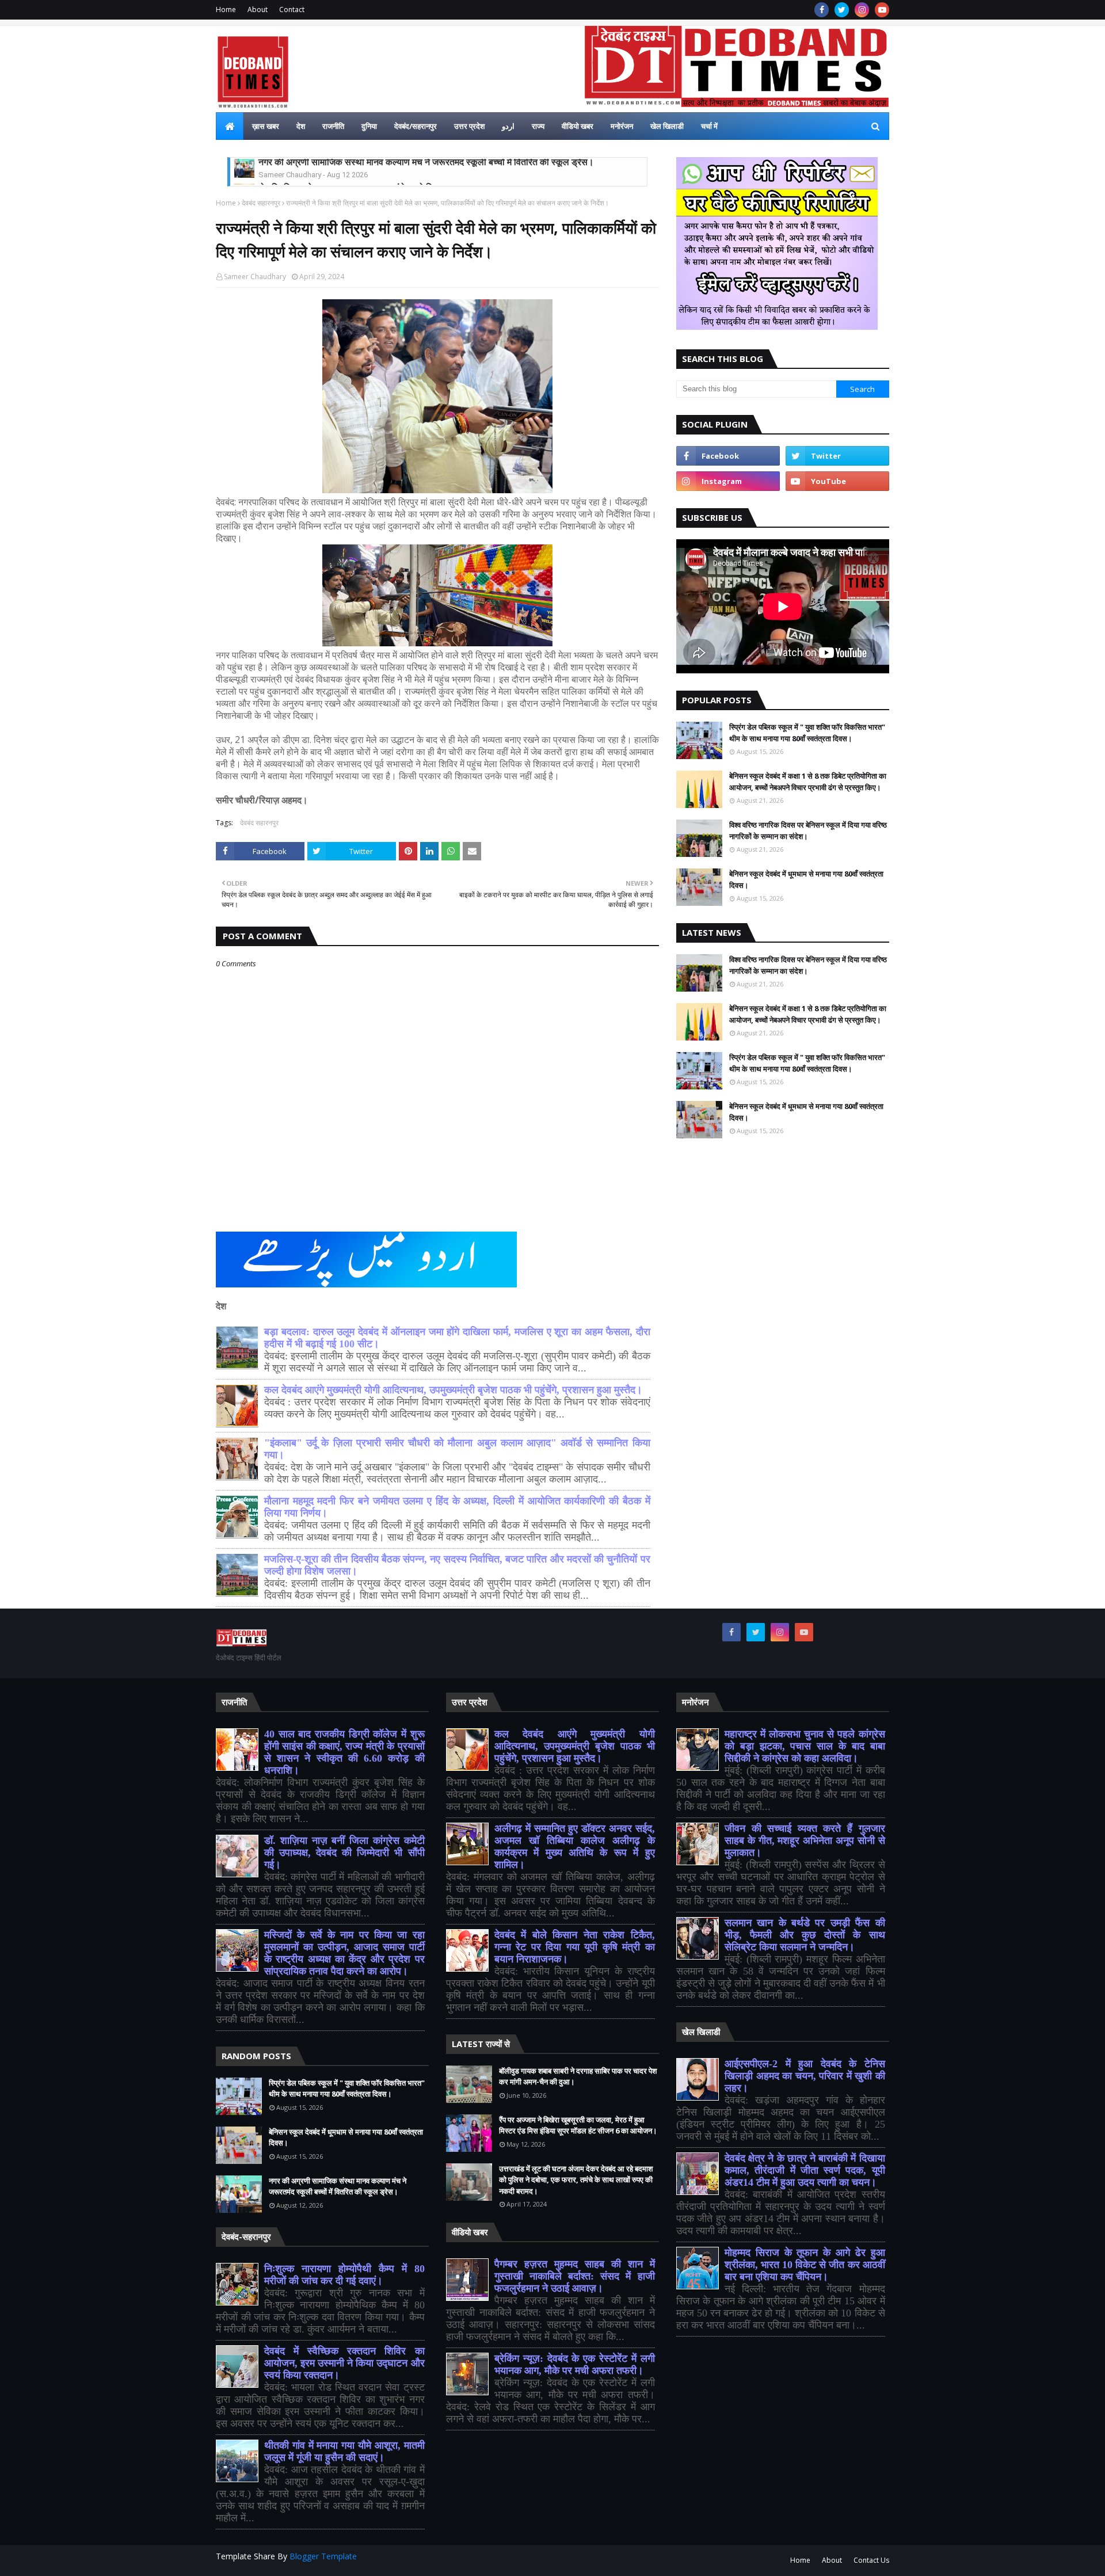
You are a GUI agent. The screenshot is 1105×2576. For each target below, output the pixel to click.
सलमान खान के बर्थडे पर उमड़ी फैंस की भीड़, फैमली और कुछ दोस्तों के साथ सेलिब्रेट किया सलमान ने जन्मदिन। (805, 1935)
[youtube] (882, 10)
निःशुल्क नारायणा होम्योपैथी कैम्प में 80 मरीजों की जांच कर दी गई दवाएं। (344, 2275)
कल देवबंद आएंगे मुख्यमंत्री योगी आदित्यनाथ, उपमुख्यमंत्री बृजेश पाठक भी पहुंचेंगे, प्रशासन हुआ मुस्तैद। (453, 1390)
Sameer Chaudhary (255, 277)
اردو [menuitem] (508, 126)
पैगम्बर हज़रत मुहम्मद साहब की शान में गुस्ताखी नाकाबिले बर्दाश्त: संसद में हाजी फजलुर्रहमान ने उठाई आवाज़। (575, 2276)
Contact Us (871, 2560)
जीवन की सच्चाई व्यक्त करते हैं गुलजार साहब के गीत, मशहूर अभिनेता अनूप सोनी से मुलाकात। (805, 1840)
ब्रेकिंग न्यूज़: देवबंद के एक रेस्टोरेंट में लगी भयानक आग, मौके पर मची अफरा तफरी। (575, 2364)
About (258, 9)
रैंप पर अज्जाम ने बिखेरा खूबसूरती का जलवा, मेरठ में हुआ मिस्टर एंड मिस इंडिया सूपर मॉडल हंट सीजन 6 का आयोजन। (578, 2125)
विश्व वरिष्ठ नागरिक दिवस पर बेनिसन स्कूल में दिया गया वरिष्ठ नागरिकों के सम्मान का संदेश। (808, 830)
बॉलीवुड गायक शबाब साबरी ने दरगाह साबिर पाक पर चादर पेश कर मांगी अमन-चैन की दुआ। (578, 2076)
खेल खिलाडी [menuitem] (667, 126)
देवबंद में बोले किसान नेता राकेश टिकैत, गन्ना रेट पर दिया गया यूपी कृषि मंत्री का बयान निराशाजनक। (575, 1947)
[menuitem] (230, 126)
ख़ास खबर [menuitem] (266, 126)
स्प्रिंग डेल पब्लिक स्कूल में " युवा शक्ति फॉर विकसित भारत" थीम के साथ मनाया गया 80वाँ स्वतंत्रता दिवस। (807, 733)
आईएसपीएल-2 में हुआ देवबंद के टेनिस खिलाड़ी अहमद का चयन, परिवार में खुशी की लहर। (805, 2076)
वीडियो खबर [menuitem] (578, 126)
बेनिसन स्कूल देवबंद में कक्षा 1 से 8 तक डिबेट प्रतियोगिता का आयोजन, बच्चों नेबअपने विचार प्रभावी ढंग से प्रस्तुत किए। (808, 782)
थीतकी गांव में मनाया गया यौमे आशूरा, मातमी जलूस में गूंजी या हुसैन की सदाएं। (344, 2451)
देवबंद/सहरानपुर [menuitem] (416, 126)
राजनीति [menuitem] (333, 126)
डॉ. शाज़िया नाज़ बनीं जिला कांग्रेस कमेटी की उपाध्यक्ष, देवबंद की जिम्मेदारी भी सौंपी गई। (344, 1853)
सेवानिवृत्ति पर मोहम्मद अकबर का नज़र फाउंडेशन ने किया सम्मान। (365, 166)
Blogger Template (323, 2556)
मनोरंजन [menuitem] (622, 126)
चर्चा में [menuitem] (709, 126)
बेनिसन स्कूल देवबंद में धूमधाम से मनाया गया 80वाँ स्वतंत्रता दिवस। (806, 879)
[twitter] (842, 10)
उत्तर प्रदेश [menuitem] (469, 126)
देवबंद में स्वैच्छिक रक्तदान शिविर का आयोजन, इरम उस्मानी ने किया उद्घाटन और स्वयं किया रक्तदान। (344, 2363)
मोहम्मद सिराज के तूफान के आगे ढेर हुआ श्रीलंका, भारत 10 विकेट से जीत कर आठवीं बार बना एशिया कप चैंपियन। (805, 2265)
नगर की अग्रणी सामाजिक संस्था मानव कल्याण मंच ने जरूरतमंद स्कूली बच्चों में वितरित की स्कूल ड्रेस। (338, 2186)
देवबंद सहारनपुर (261, 203)
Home (226, 9)
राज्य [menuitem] (538, 126)
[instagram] (862, 10)
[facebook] (822, 10)
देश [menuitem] (301, 126)
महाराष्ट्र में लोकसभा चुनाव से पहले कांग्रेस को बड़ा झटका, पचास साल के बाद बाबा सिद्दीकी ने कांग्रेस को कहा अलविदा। (805, 1746)
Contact (292, 9)
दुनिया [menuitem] (369, 126)
